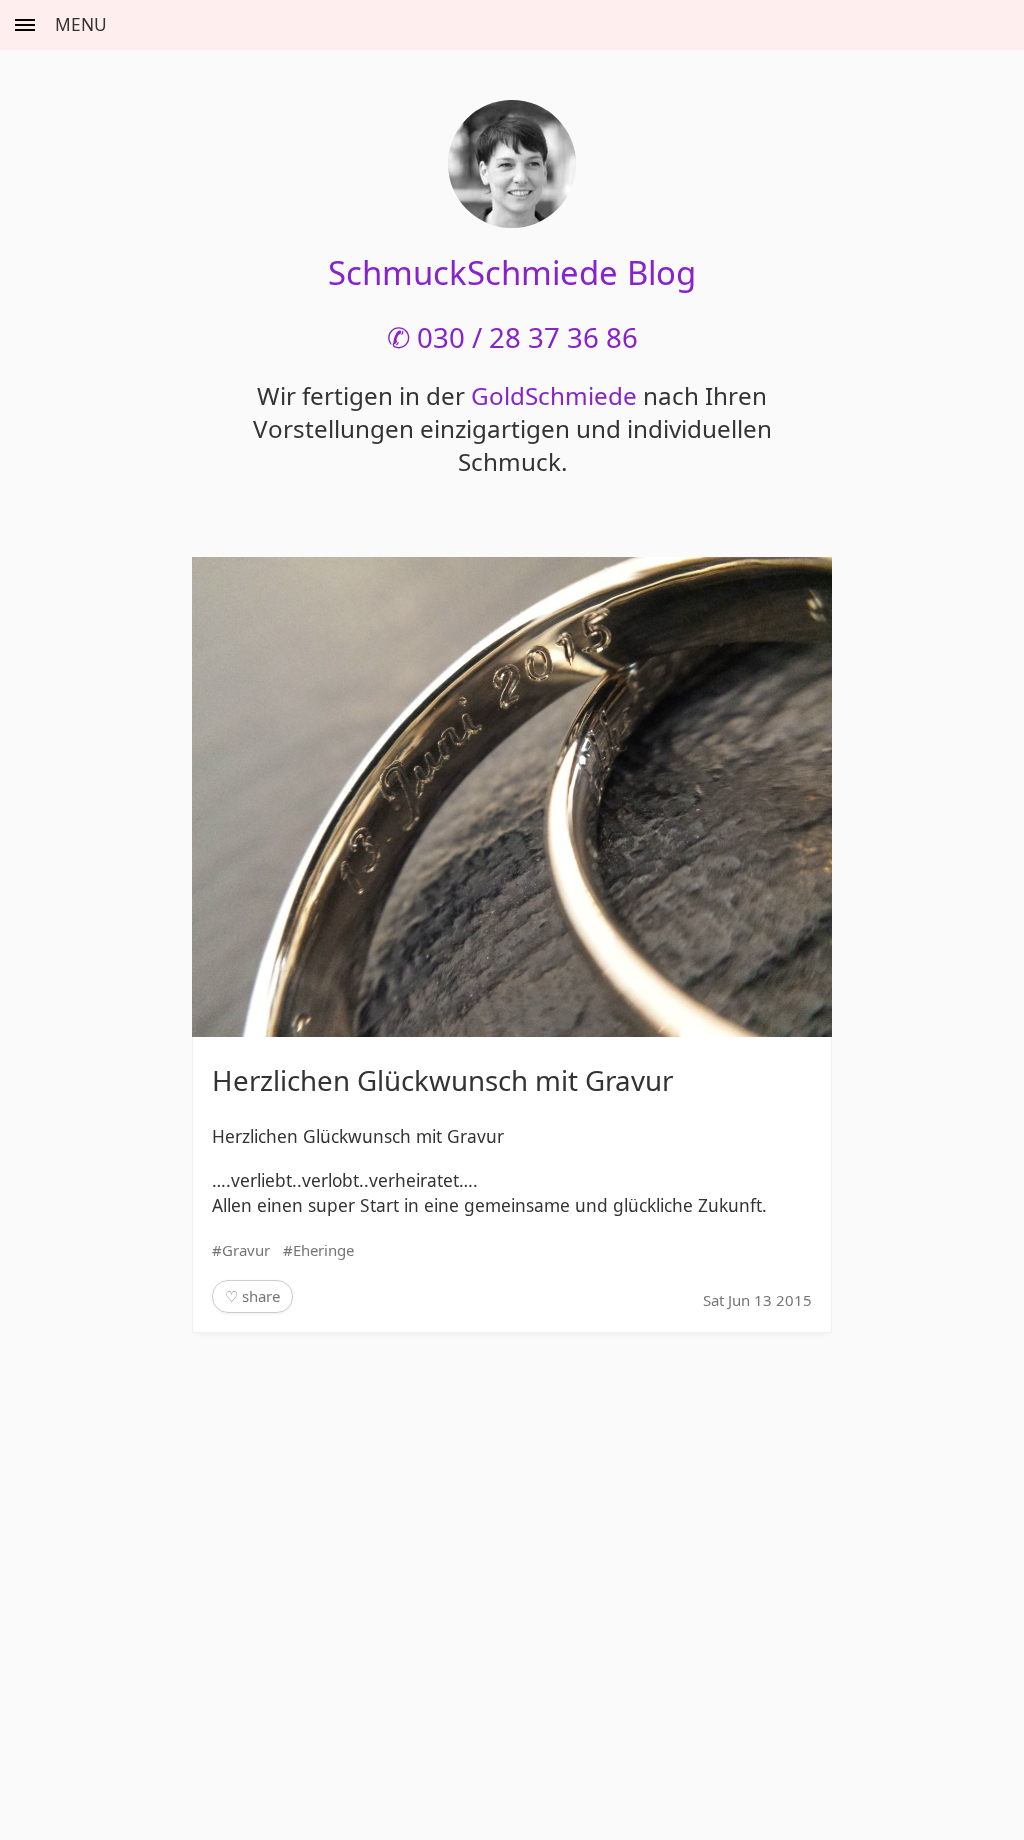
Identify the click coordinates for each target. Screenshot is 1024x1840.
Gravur (246, 1250)
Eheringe (323, 1250)
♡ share (252, 1296)
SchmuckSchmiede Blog (512, 272)
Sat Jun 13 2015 (757, 1300)
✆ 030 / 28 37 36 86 (512, 337)
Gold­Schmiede (554, 395)
